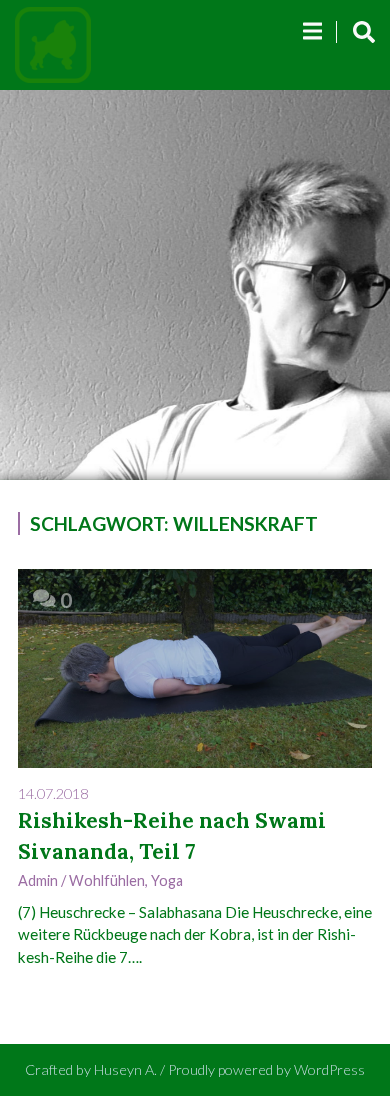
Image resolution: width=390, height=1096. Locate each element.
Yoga (167, 880)
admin (38, 880)
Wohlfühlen (107, 880)
